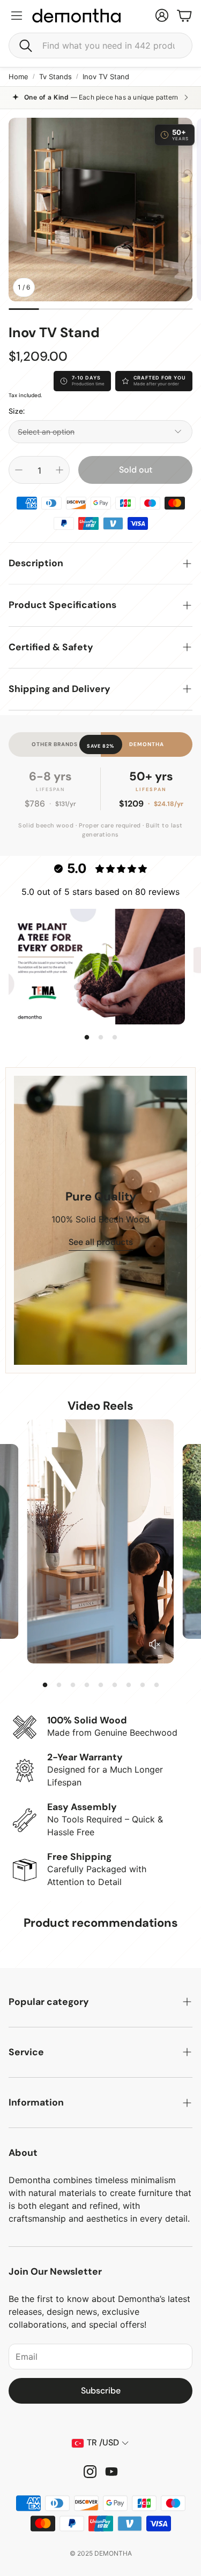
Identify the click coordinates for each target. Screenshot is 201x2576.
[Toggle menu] (17, 16)
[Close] (165, 1152)
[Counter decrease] (19, 470)
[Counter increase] (59, 470)
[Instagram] (90, 2472)
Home (18, 77)
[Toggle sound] (154, 1644)
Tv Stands (55, 77)
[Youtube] (111, 2472)
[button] (100, 45)
